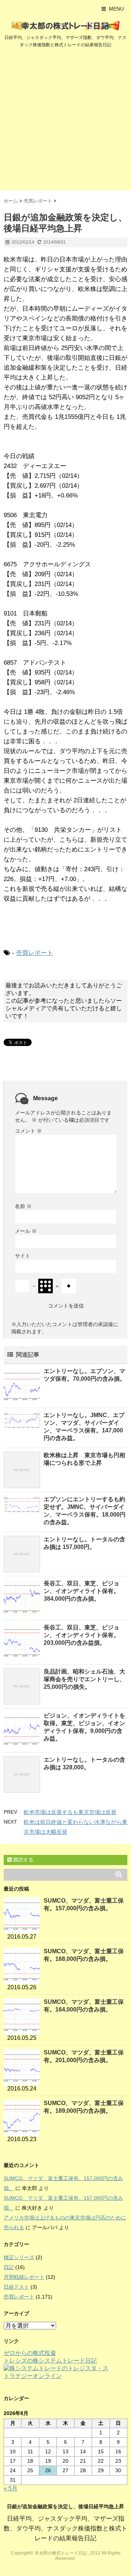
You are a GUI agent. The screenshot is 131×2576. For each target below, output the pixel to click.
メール (26, 1231)
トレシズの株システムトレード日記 (50, 2361)
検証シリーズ (19, 2257)
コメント (28, 1131)
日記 (9, 2267)
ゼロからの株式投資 (30, 2353)
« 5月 (11, 2488)
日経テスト (16, 2287)
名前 (23, 1206)
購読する (23, 1860)
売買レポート (35, 953)
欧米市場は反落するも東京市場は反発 (70, 1812)
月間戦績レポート (24, 2277)
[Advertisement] (65, 121)
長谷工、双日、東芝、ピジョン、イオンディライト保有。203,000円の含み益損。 (82, 1635)
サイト (23, 1256)
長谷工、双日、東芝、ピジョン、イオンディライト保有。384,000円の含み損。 (82, 1591)
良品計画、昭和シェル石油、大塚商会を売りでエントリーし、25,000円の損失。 (84, 1679)
